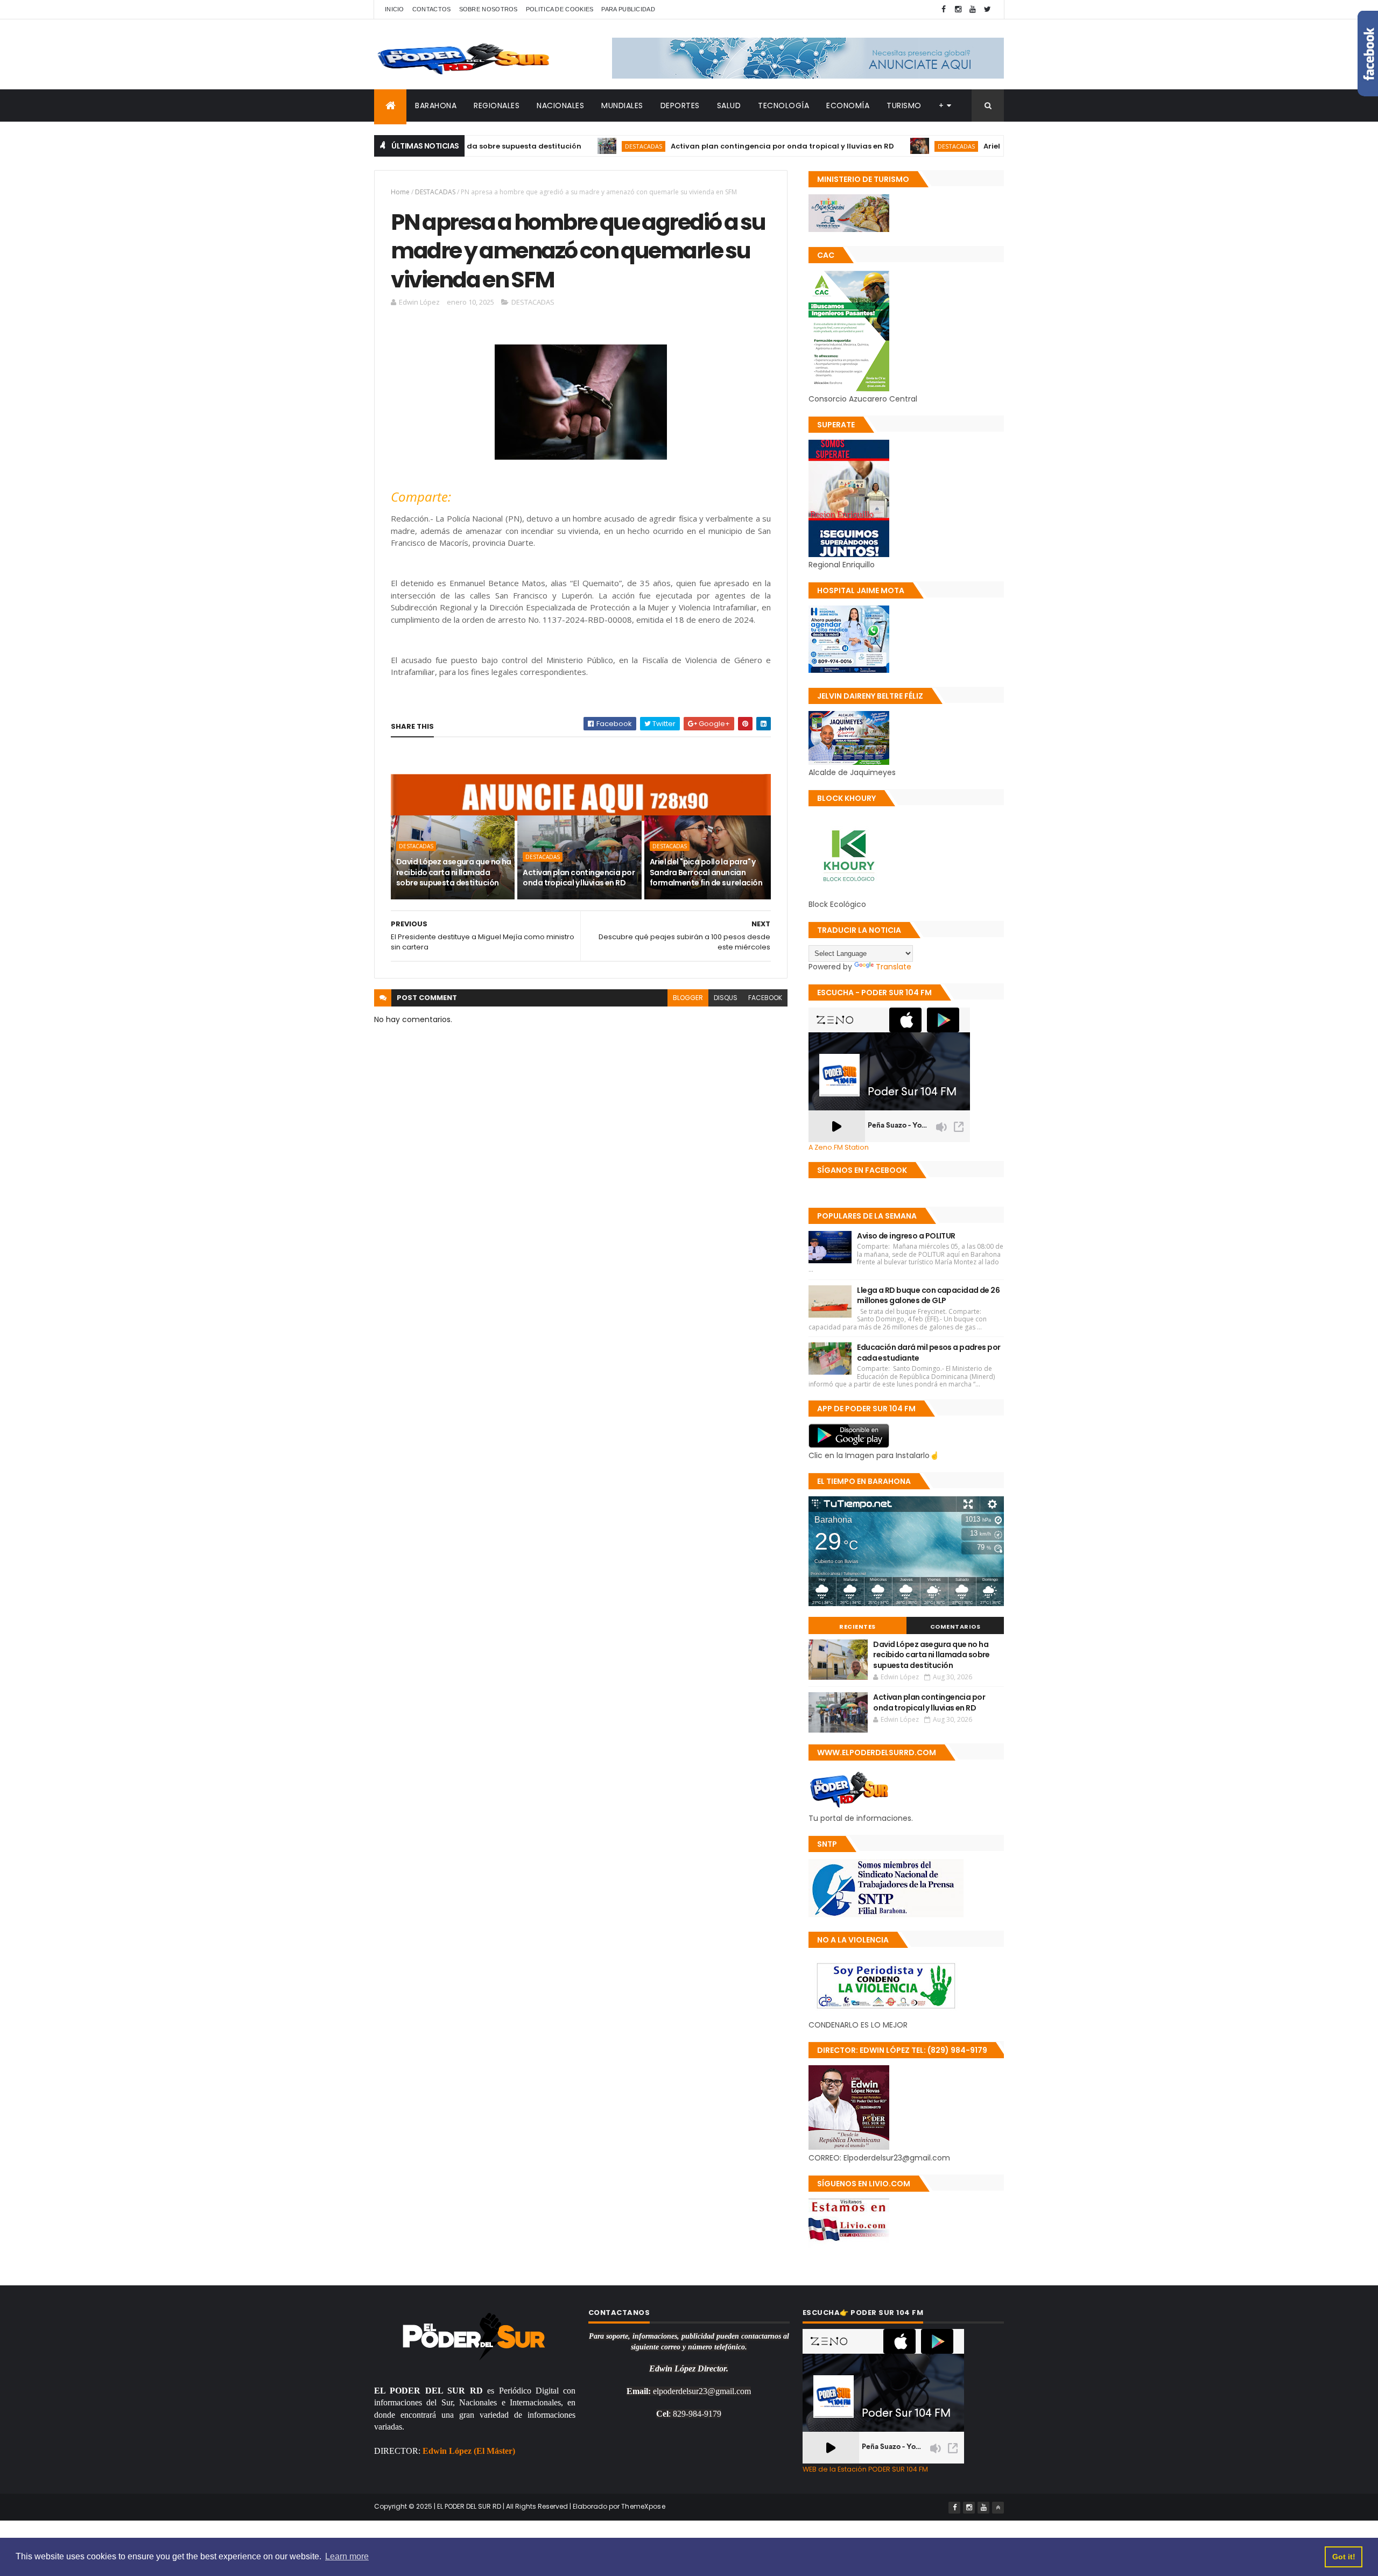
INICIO (395, 9)
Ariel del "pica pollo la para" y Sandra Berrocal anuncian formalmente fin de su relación (706, 872)
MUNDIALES (622, 105)
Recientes (857, 1627)
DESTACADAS (545, 146)
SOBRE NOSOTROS (488, 9)
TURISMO (904, 105)
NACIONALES (560, 105)
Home (400, 192)
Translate (894, 967)
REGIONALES (497, 105)
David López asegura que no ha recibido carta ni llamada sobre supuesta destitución (454, 872)
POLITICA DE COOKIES (560, 9)
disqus (726, 998)
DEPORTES (680, 105)
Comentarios (955, 1627)
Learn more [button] (347, 2556)
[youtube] (973, 9)
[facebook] (944, 9)
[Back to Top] (998, 2508)
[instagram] (958, 9)
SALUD (729, 105)
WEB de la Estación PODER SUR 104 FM (865, 2469)
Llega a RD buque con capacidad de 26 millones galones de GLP (928, 1296)
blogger (688, 998)
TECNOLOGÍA (783, 105)
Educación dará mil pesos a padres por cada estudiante (929, 1353)
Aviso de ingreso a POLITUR (906, 1236)
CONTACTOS (432, 9)
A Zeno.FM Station (839, 1148)
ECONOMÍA (848, 105)
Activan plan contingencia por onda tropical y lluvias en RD (684, 146)
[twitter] (987, 9)
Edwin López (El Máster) (469, 2451)
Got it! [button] (1344, 2557)
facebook (765, 998)
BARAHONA (436, 105)
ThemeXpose (643, 2506)
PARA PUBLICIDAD (628, 9)
